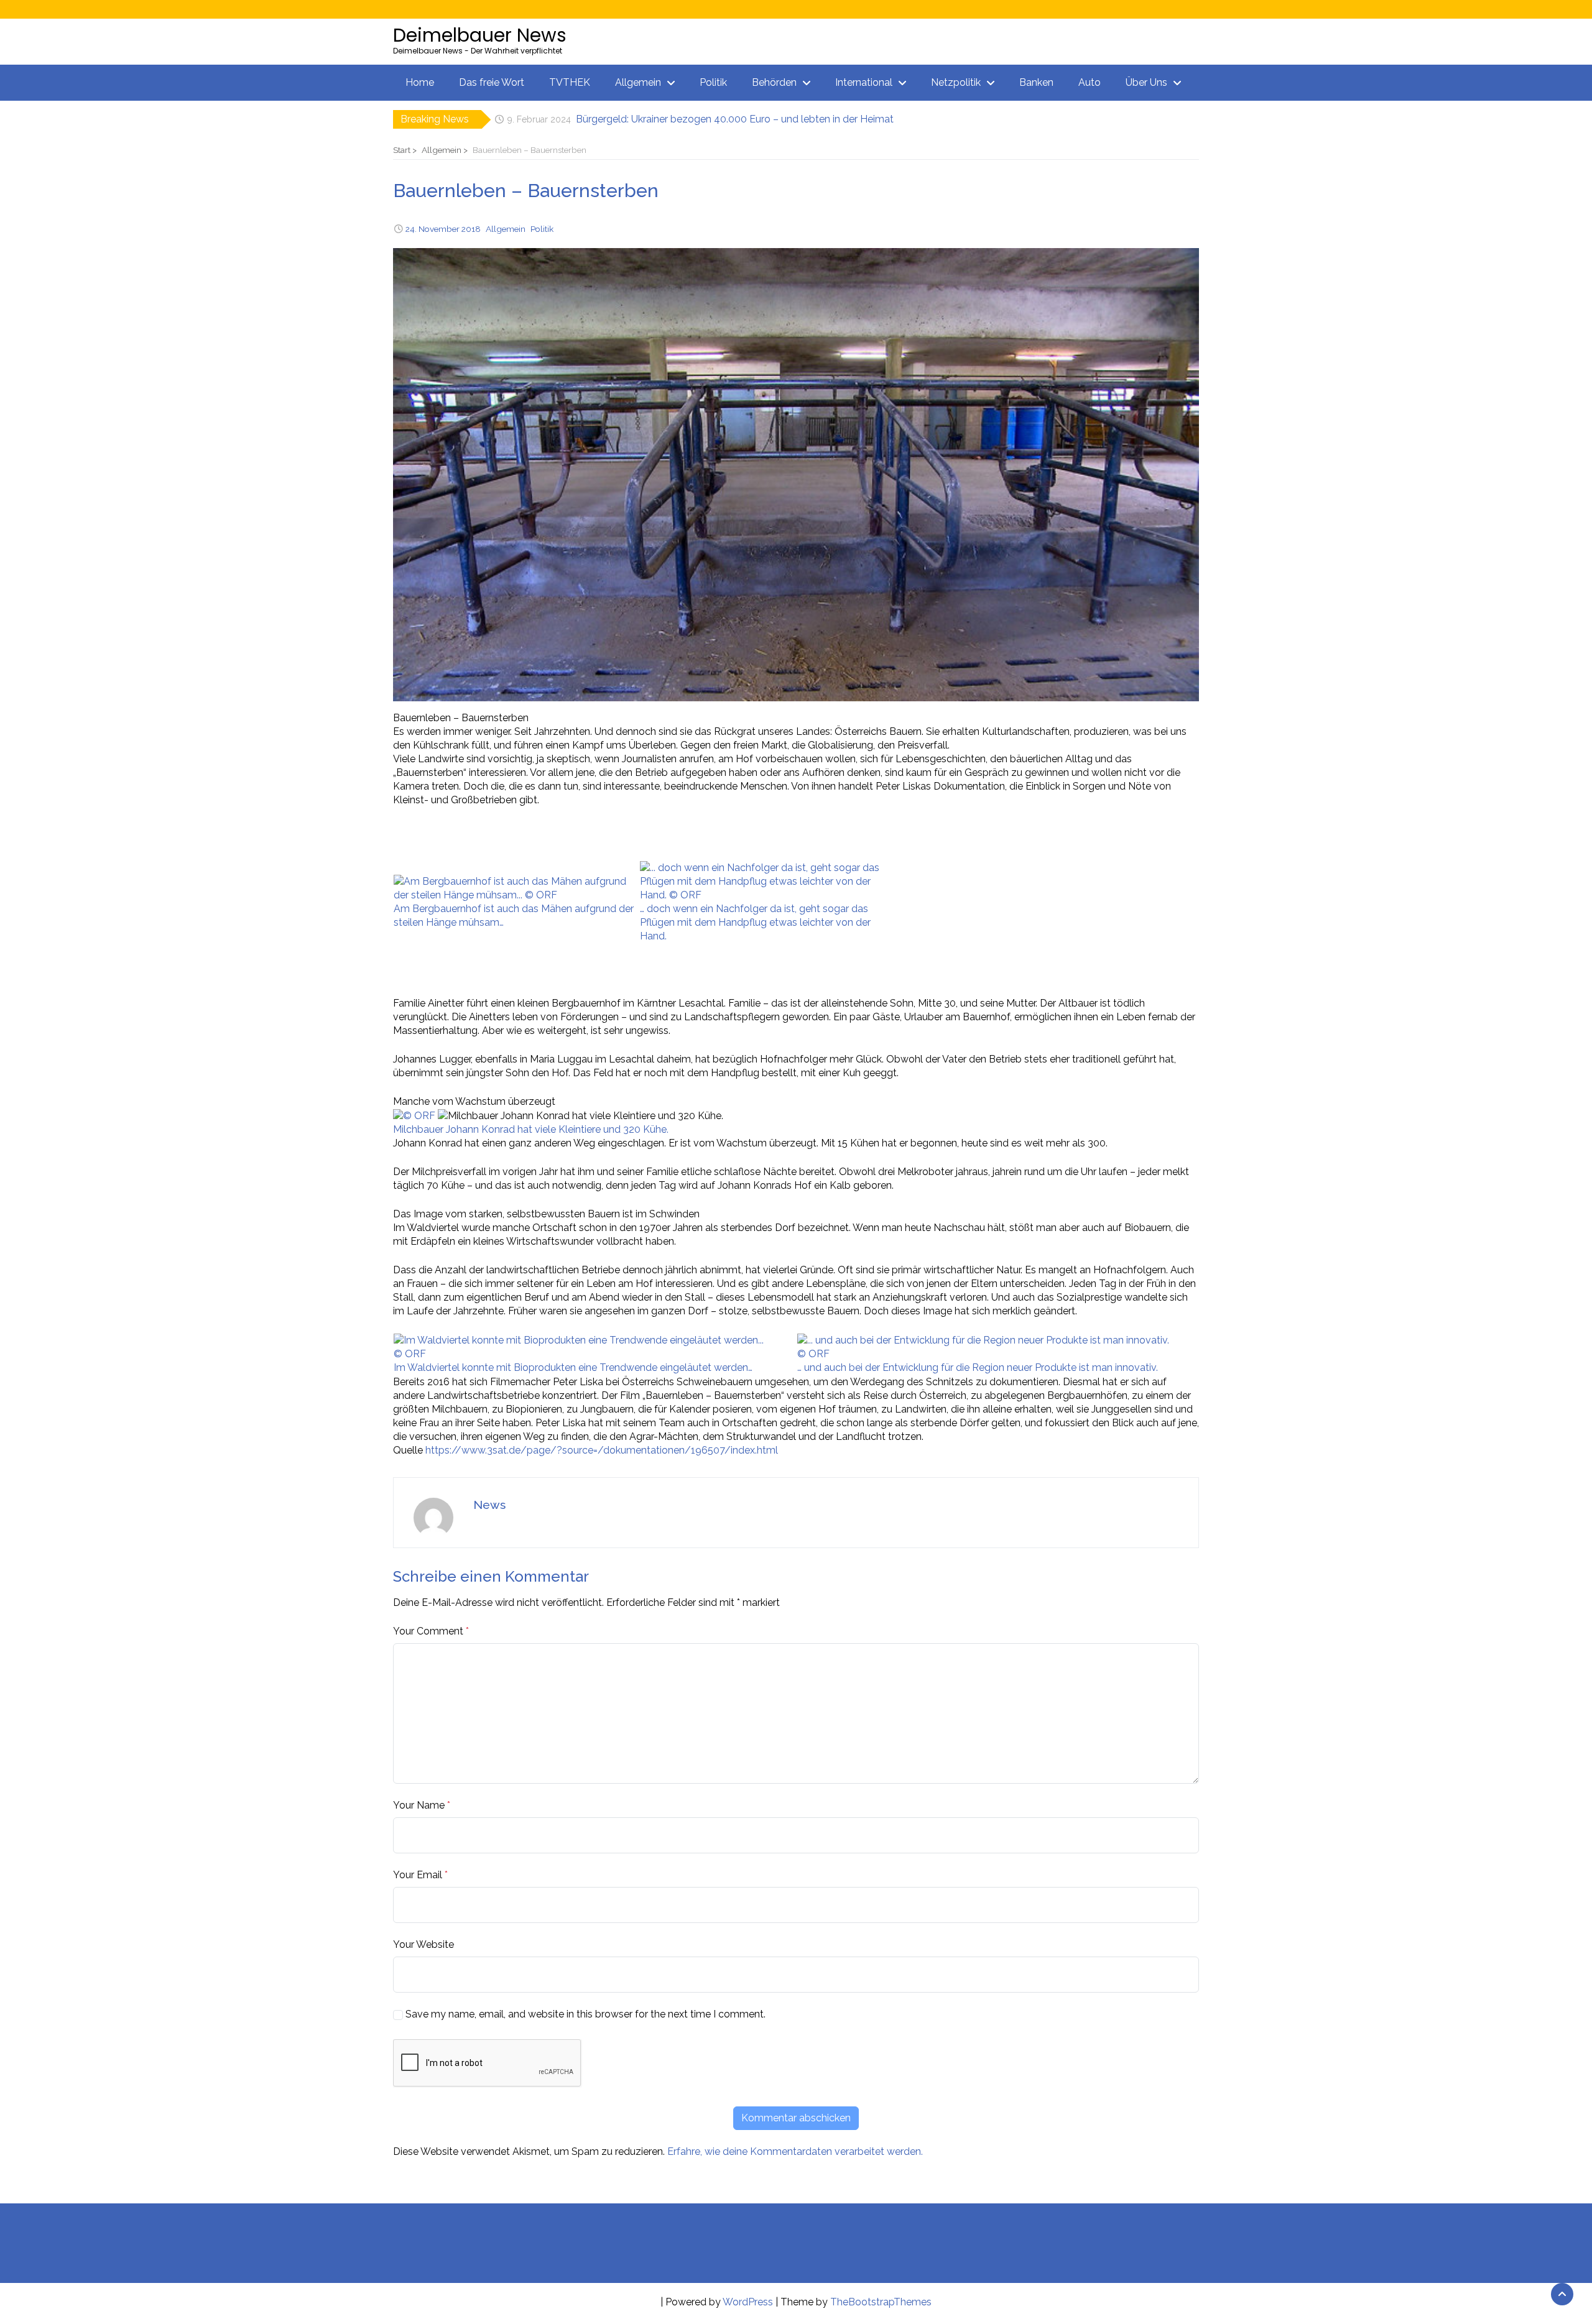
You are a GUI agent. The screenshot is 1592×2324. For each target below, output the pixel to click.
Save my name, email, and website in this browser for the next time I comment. (585, 2014)
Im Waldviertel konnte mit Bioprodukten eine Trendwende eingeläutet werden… (573, 1367)
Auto (1090, 82)
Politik (713, 82)
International (864, 82)
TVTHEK (570, 82)
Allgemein (638, 82)
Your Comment (428, 1631)
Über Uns (1146, 82)
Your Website (423, 1944)
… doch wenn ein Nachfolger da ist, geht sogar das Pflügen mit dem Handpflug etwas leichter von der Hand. (755, 922)
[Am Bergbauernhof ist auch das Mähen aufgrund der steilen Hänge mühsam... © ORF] (516, 888)
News (489, 1505)
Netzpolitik (956, 82)
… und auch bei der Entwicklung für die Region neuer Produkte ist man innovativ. (978, 1367)
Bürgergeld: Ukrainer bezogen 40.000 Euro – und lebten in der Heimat (735, 116)
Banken (1036, 82)
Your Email (418, 1875)
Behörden (774, 82)
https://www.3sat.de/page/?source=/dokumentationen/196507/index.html (602, 1450)
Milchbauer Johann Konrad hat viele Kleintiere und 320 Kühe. (531, 1129)
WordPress (748, 2302)
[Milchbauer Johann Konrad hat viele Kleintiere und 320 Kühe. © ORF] (415, 1115)
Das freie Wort (492, 82)
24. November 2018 (443, 229)
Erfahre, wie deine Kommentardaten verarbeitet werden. (795, 2151)
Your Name (419, 1805)
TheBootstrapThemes (881, 2302)
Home (420, 82)
